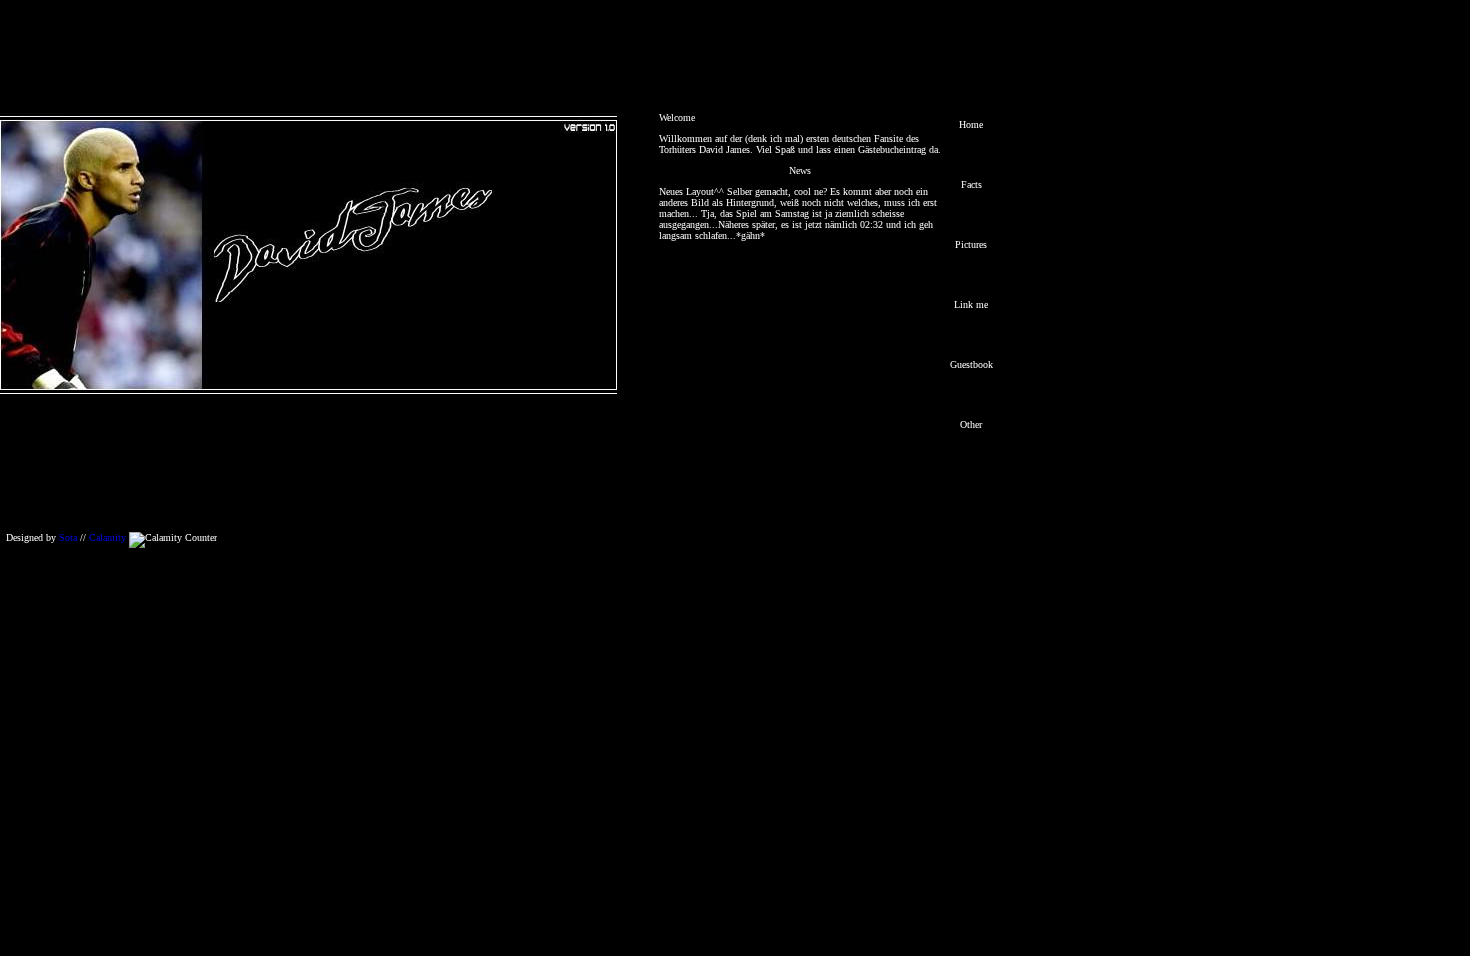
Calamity (107, 537)
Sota (68, 537)
